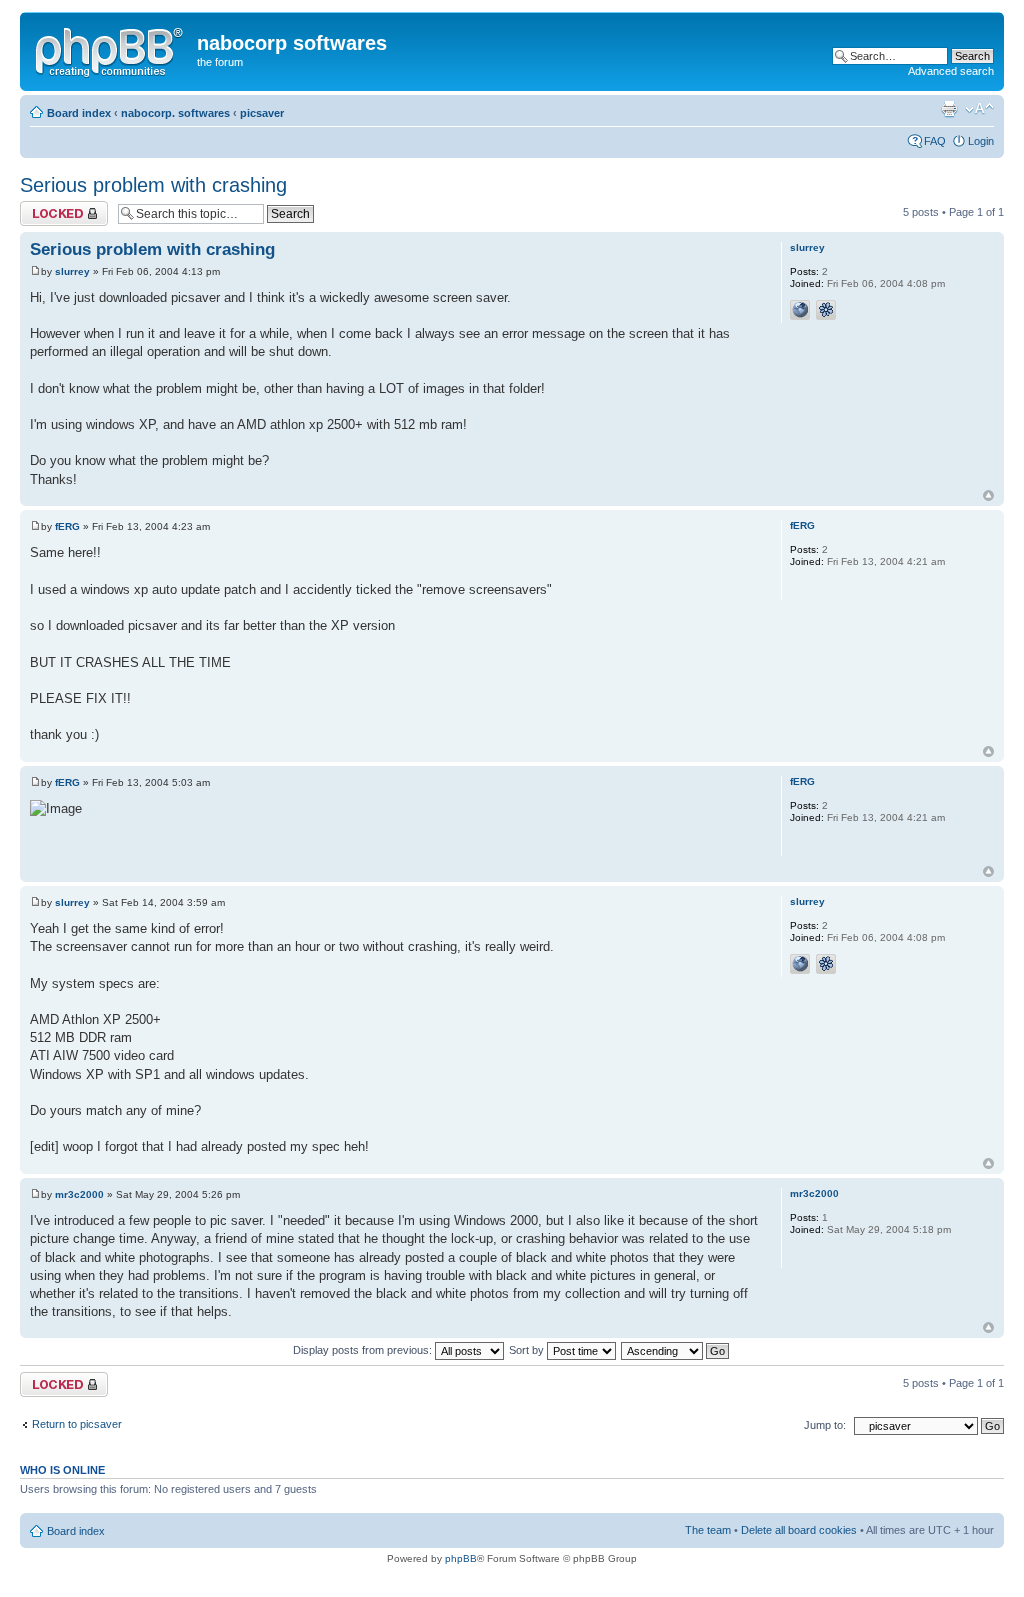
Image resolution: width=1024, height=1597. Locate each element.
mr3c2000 (79, 1194)
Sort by (528, 1350)
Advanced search (951, 71)
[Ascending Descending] (676, 1350)
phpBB (461, 1558)
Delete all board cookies (799, 1530)
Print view (949, 109)
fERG (67, 526)
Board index (79, 113)
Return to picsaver (77, 1424)
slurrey (72, 271)
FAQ (935, 141)
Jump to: (825, 1425)
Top (988, 495)
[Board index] (111, 49)
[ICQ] (826, 310)
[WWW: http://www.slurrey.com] (800, 310)
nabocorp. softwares (175, 113)
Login (981, 141)
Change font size (979, 109)
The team (708, 1530)
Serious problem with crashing (153, 185)
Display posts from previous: (364, 1350)
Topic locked (50, 207)
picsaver (262, 113)
